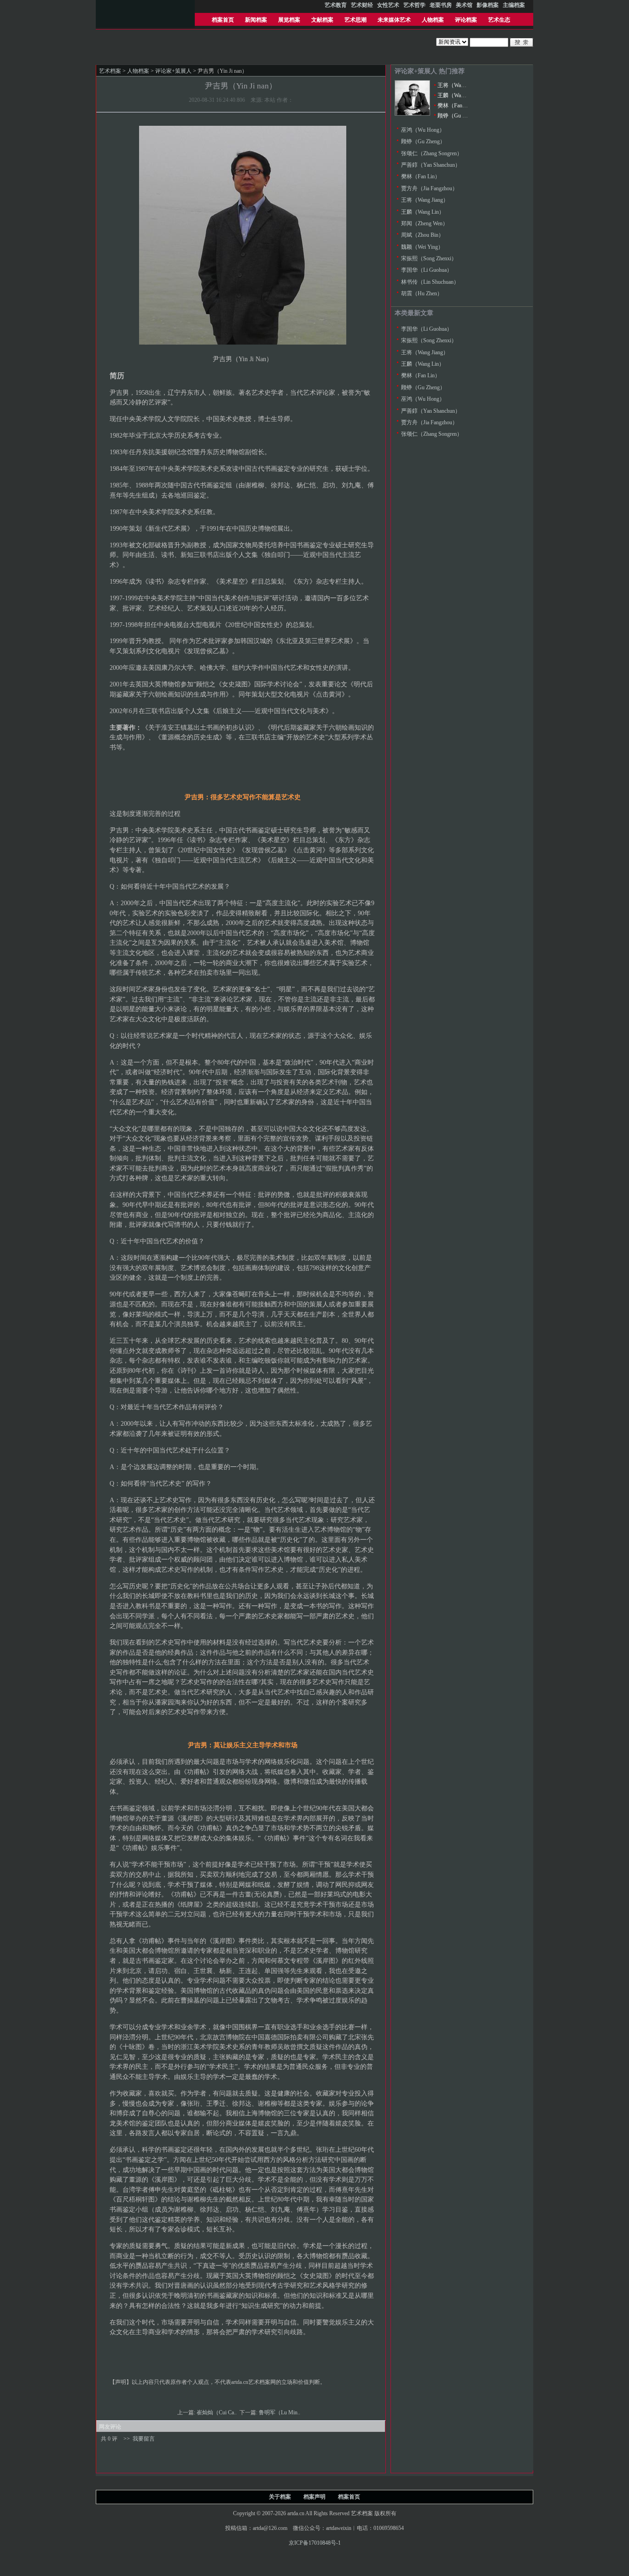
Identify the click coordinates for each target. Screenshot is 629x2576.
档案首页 (223, 20)
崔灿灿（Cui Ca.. (217, 2412)
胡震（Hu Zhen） (422, 293)
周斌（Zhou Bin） (422, 235)
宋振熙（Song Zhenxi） (429, 258)
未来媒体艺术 (394, 20)
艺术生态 (499, 20)
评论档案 (466, 20)
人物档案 (433, 20)
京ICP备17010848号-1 (315, 2543)
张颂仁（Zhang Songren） (432, 153)
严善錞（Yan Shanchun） (431, 165)
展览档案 (289, 20)
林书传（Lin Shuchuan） (430, 282)
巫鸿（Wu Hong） (423, 130)
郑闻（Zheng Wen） (425, 223)
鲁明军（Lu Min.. (280, 2412)
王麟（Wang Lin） (459, 95)
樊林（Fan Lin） (457, 105)
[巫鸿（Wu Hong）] (412, 114)
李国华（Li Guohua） (427, 270)
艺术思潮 (355, 20)
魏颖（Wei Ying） (422, 247)
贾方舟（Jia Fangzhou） (429, 188)
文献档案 (322, 20)
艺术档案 (110, 71)
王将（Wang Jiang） (461, 85)
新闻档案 (256, 20)
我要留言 (144, 2439)
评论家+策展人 (173, 71)
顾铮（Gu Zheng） (460, 116)
